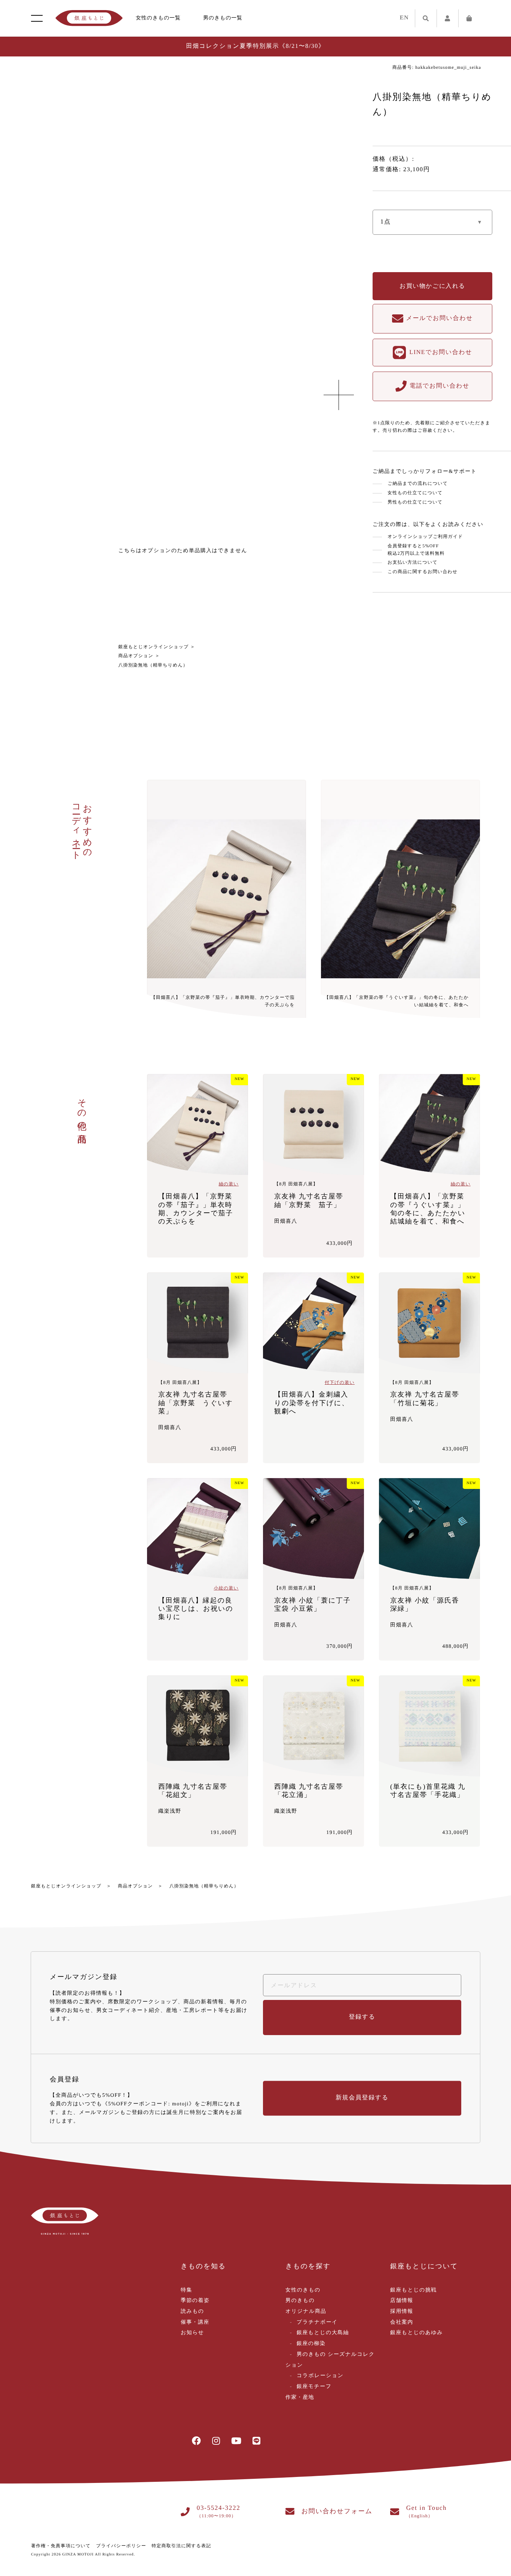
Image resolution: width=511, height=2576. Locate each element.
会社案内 (402, 2322)
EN (404, 18)
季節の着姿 (195, 2301)
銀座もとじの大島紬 (323, 2333)
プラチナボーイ (317, 2322)
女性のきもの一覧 (158, 18)
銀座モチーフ (314, 2387)
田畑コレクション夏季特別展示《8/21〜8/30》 (255, 46)
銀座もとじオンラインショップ (153, 647)
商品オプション (136, 656)
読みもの (192, 2312)
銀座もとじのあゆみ (417, 2333)
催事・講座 (195, 2322)
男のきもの (300, 2301)
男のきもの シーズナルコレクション (330, 2360)
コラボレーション (320, 2376)
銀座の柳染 (311, 2344)
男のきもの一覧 (223, 18)
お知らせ (192, 2333)
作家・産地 (300, 2398)
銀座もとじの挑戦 (414, 2290)
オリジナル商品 (306, 2312)
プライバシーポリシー (121, 2546)
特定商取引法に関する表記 (181, 2546)
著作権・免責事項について (61, 2546)
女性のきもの (303, 2290)
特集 (186, 2290)
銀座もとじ (89, 18)
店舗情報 (402, 2301)
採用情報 (402, 2312)
